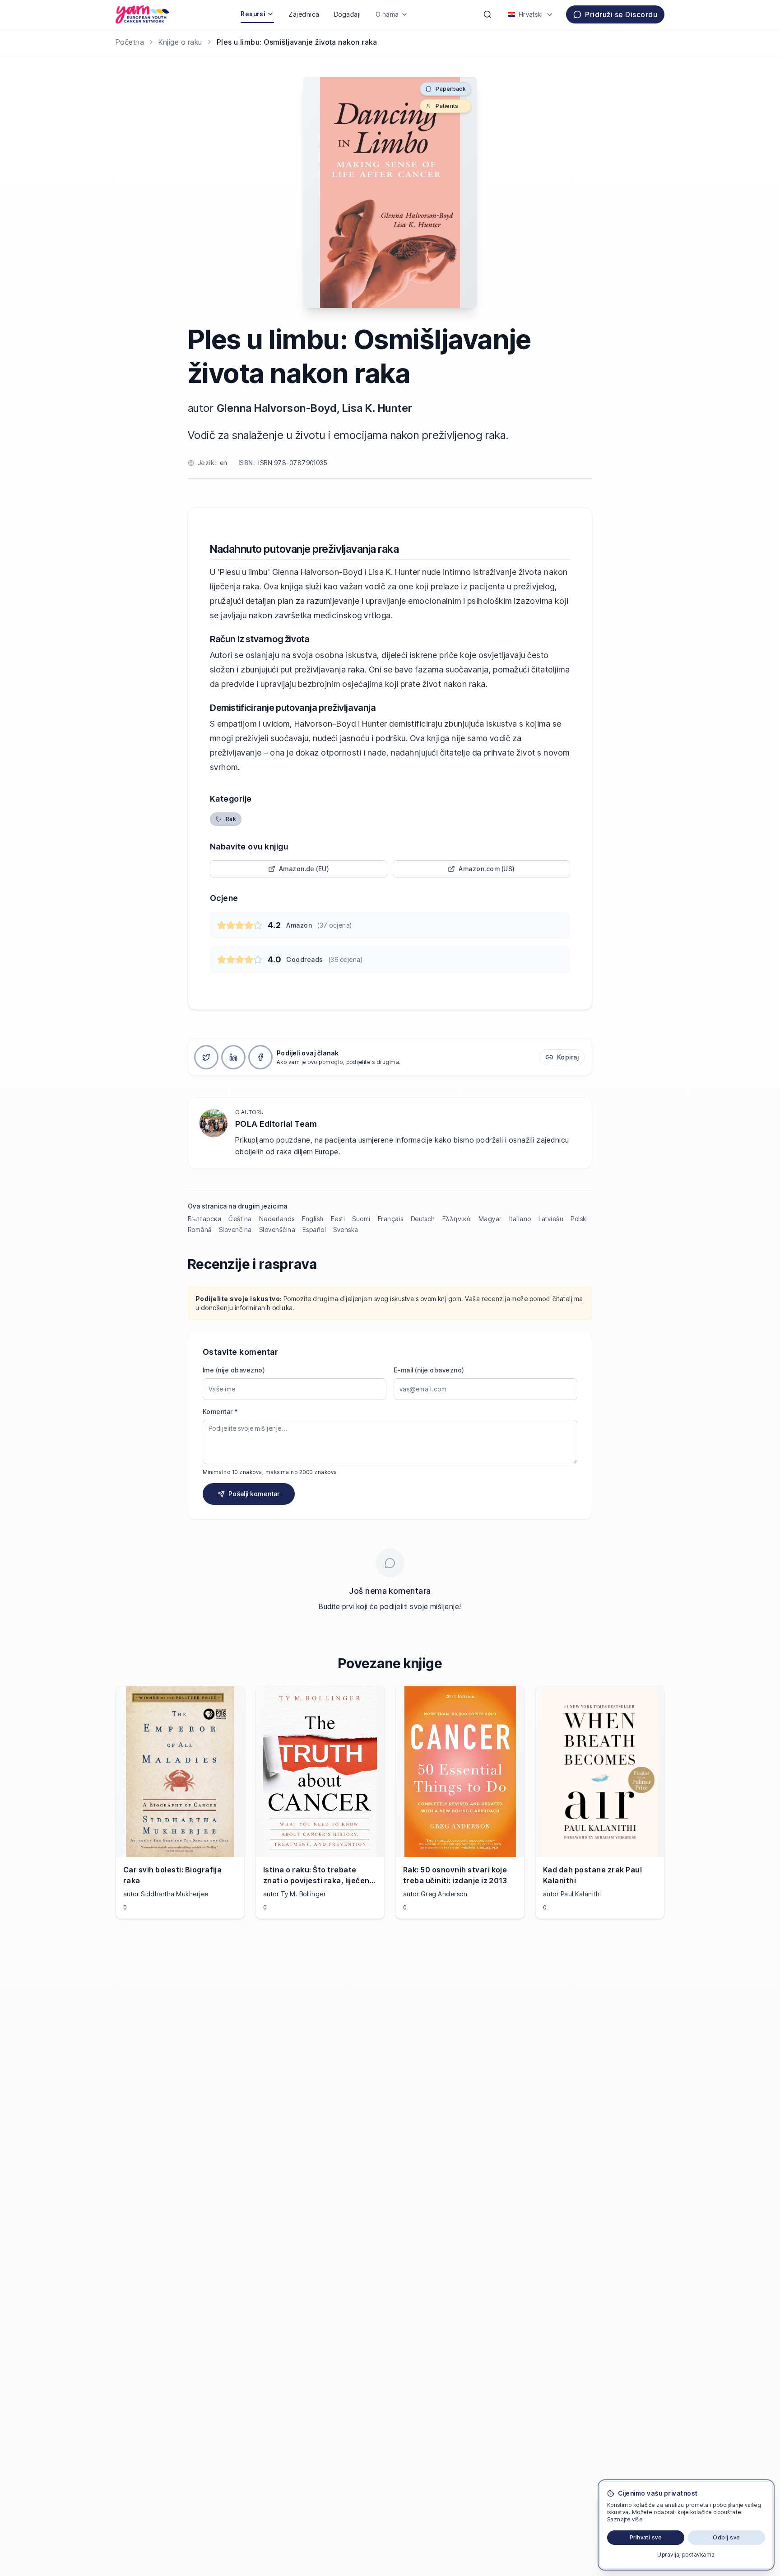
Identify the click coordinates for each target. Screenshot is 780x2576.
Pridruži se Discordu (621, 14)
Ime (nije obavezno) (234, 1370)
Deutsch (423, 1219)
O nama (387, 14)
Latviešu (551, 1219)
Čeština (240, 1219)
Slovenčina (235, 1230)
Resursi (253, 14)
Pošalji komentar (254, 1494)
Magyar (490, 1219)
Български (204, 1219)
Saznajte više (625, 2519)
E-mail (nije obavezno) (429, 1370)
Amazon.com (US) (487, 869)
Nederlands (277, 1219)
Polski (579, 1219)
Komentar (220, 1412)
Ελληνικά (457, 1219)
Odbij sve (726, 2537)
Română (200, 1230)
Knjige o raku (180, 42)
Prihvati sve (646, 2537)
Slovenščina (277, 1230)
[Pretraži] (487, 14)
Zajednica (304, 14)
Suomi (361, 1219)
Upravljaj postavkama (686, 2555)
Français (391, 1219)
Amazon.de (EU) (304, 869)
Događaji (348, 14)
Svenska (346, 1230)
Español (314, 1230)
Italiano (520, 1219)
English (313, 1219)
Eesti (338, 1219)
